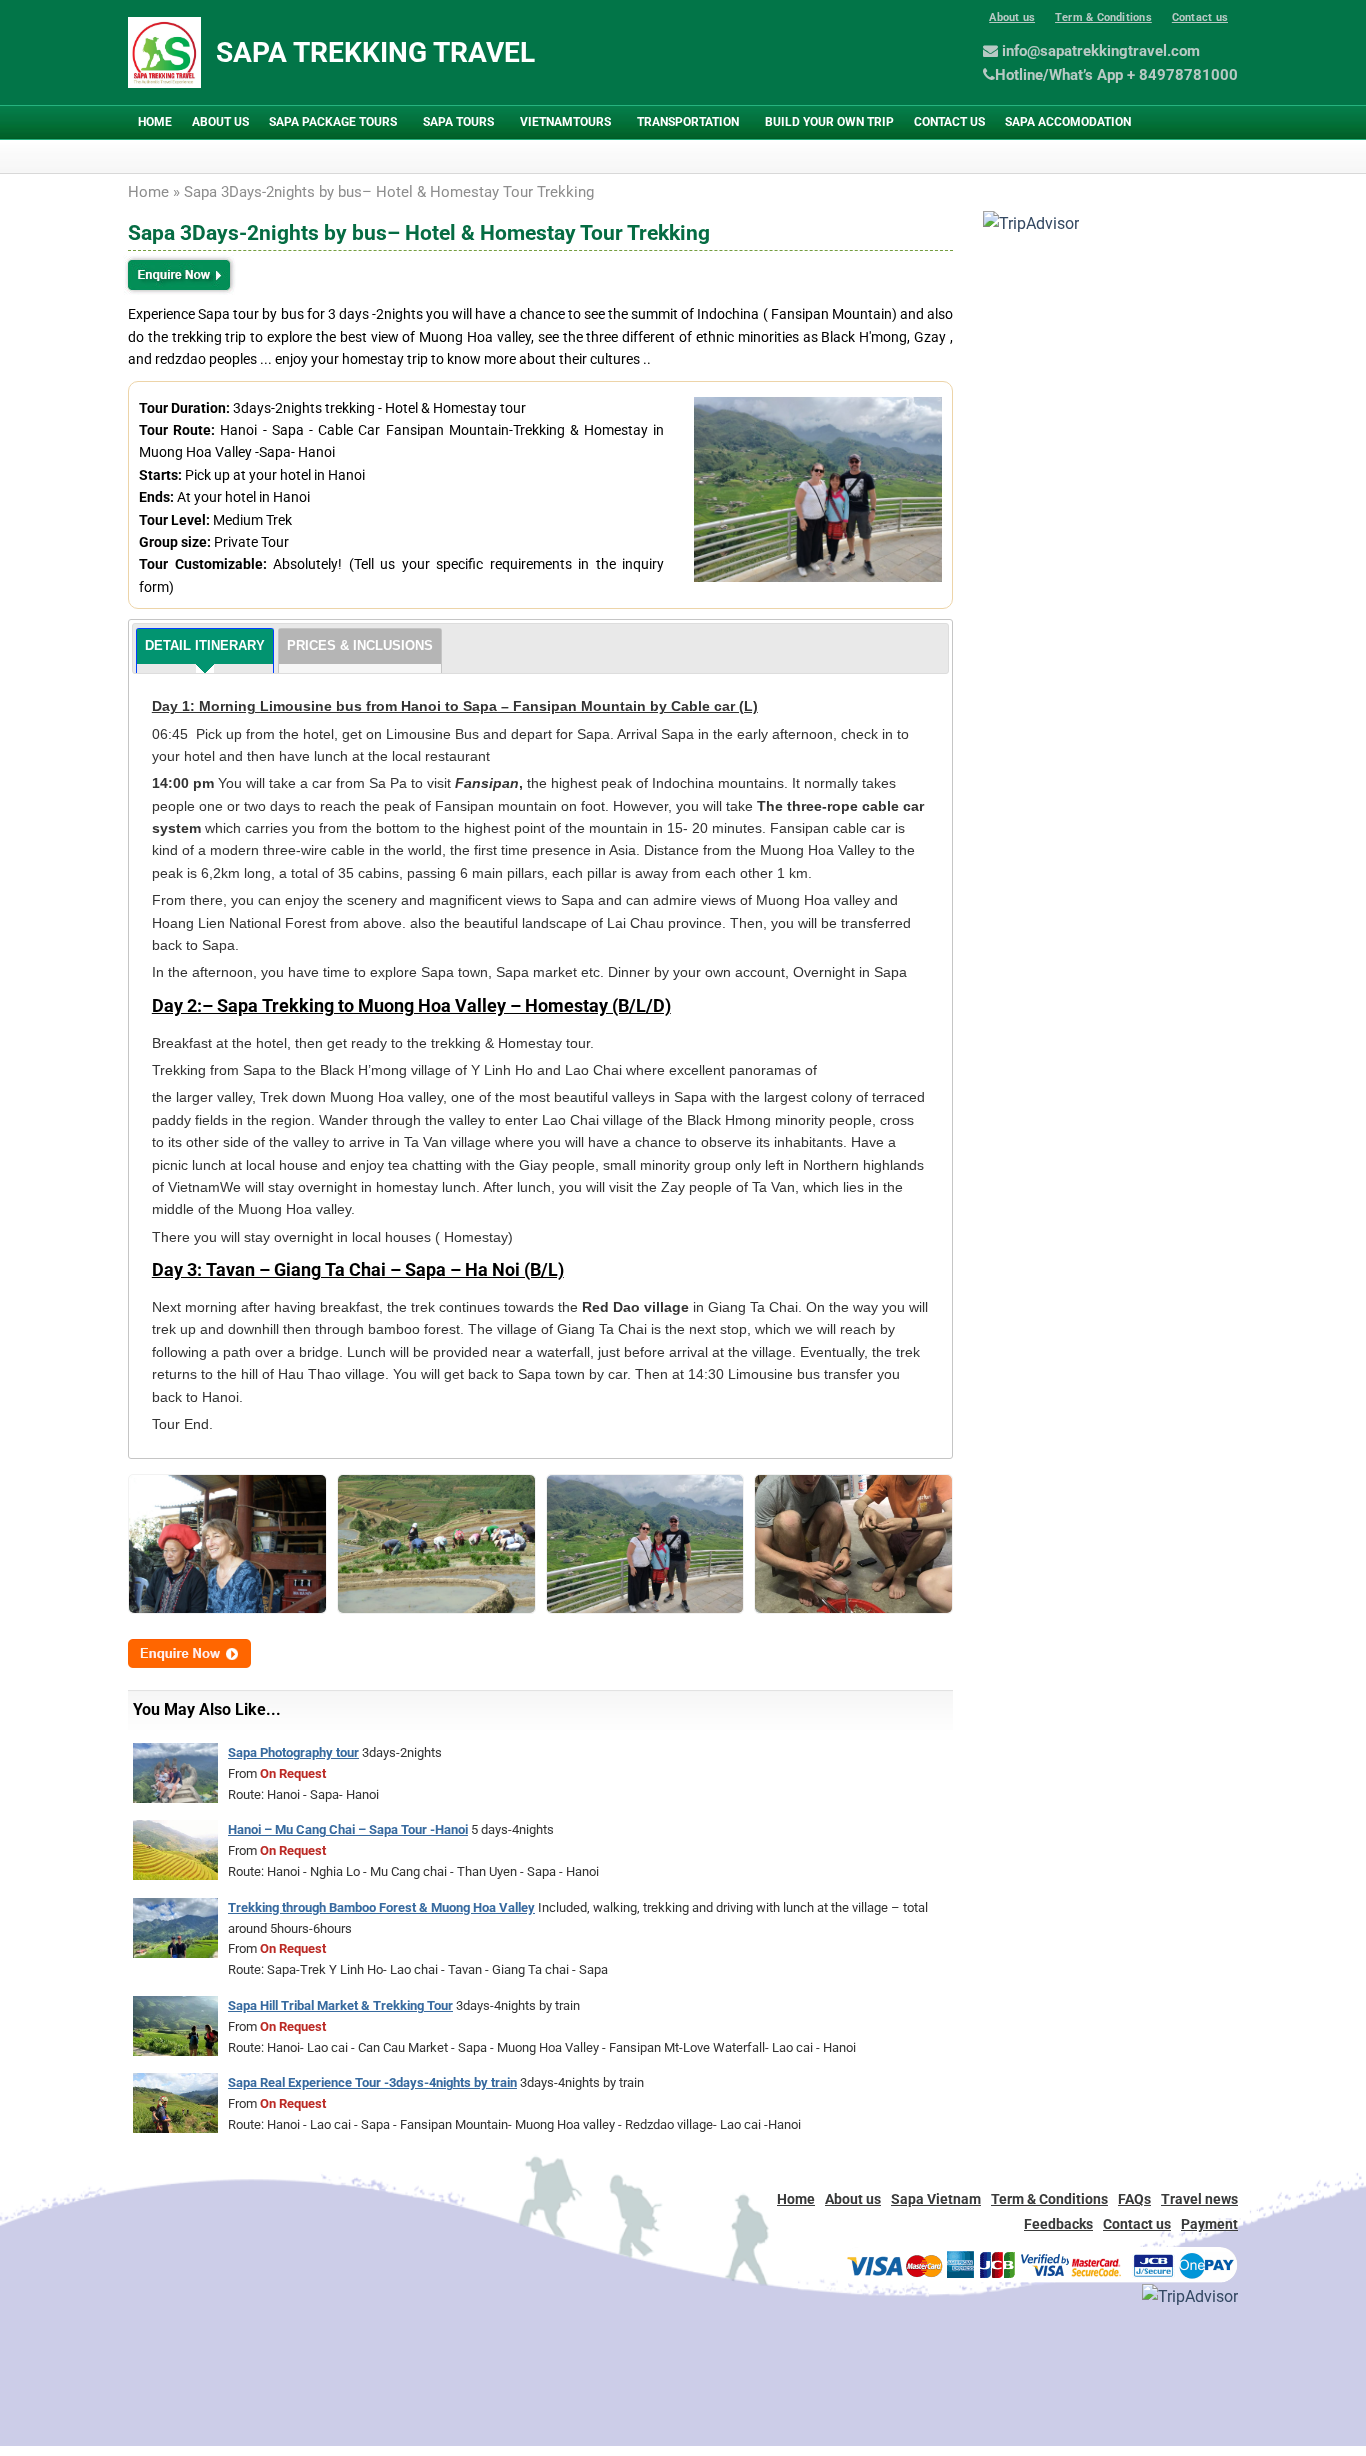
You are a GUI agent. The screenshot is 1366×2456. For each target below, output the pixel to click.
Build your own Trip (829, 122)
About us (1012, 17)
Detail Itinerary (205, 645)
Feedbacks (1058, 2224)
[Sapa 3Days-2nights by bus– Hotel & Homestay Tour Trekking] (227, 1542)
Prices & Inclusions (360, 645)
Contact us (1200, 17)
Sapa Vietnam (936, 2199)
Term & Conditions (1103, 17)
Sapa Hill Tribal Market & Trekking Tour (340, 2005)
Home (155, 122)
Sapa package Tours (333, 122)
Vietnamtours (565, 122)
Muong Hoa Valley (819, 850)
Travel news (1199, 2199)
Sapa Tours (458, 122)
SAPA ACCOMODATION (1068, 122)
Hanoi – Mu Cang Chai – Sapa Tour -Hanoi (348, 1829)
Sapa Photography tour (293, 1752)
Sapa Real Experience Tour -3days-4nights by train (372, 2082)
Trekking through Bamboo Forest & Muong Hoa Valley (381, 1907)
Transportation (688, 122)
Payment (1209, 2224)
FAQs (1134, 2199)
